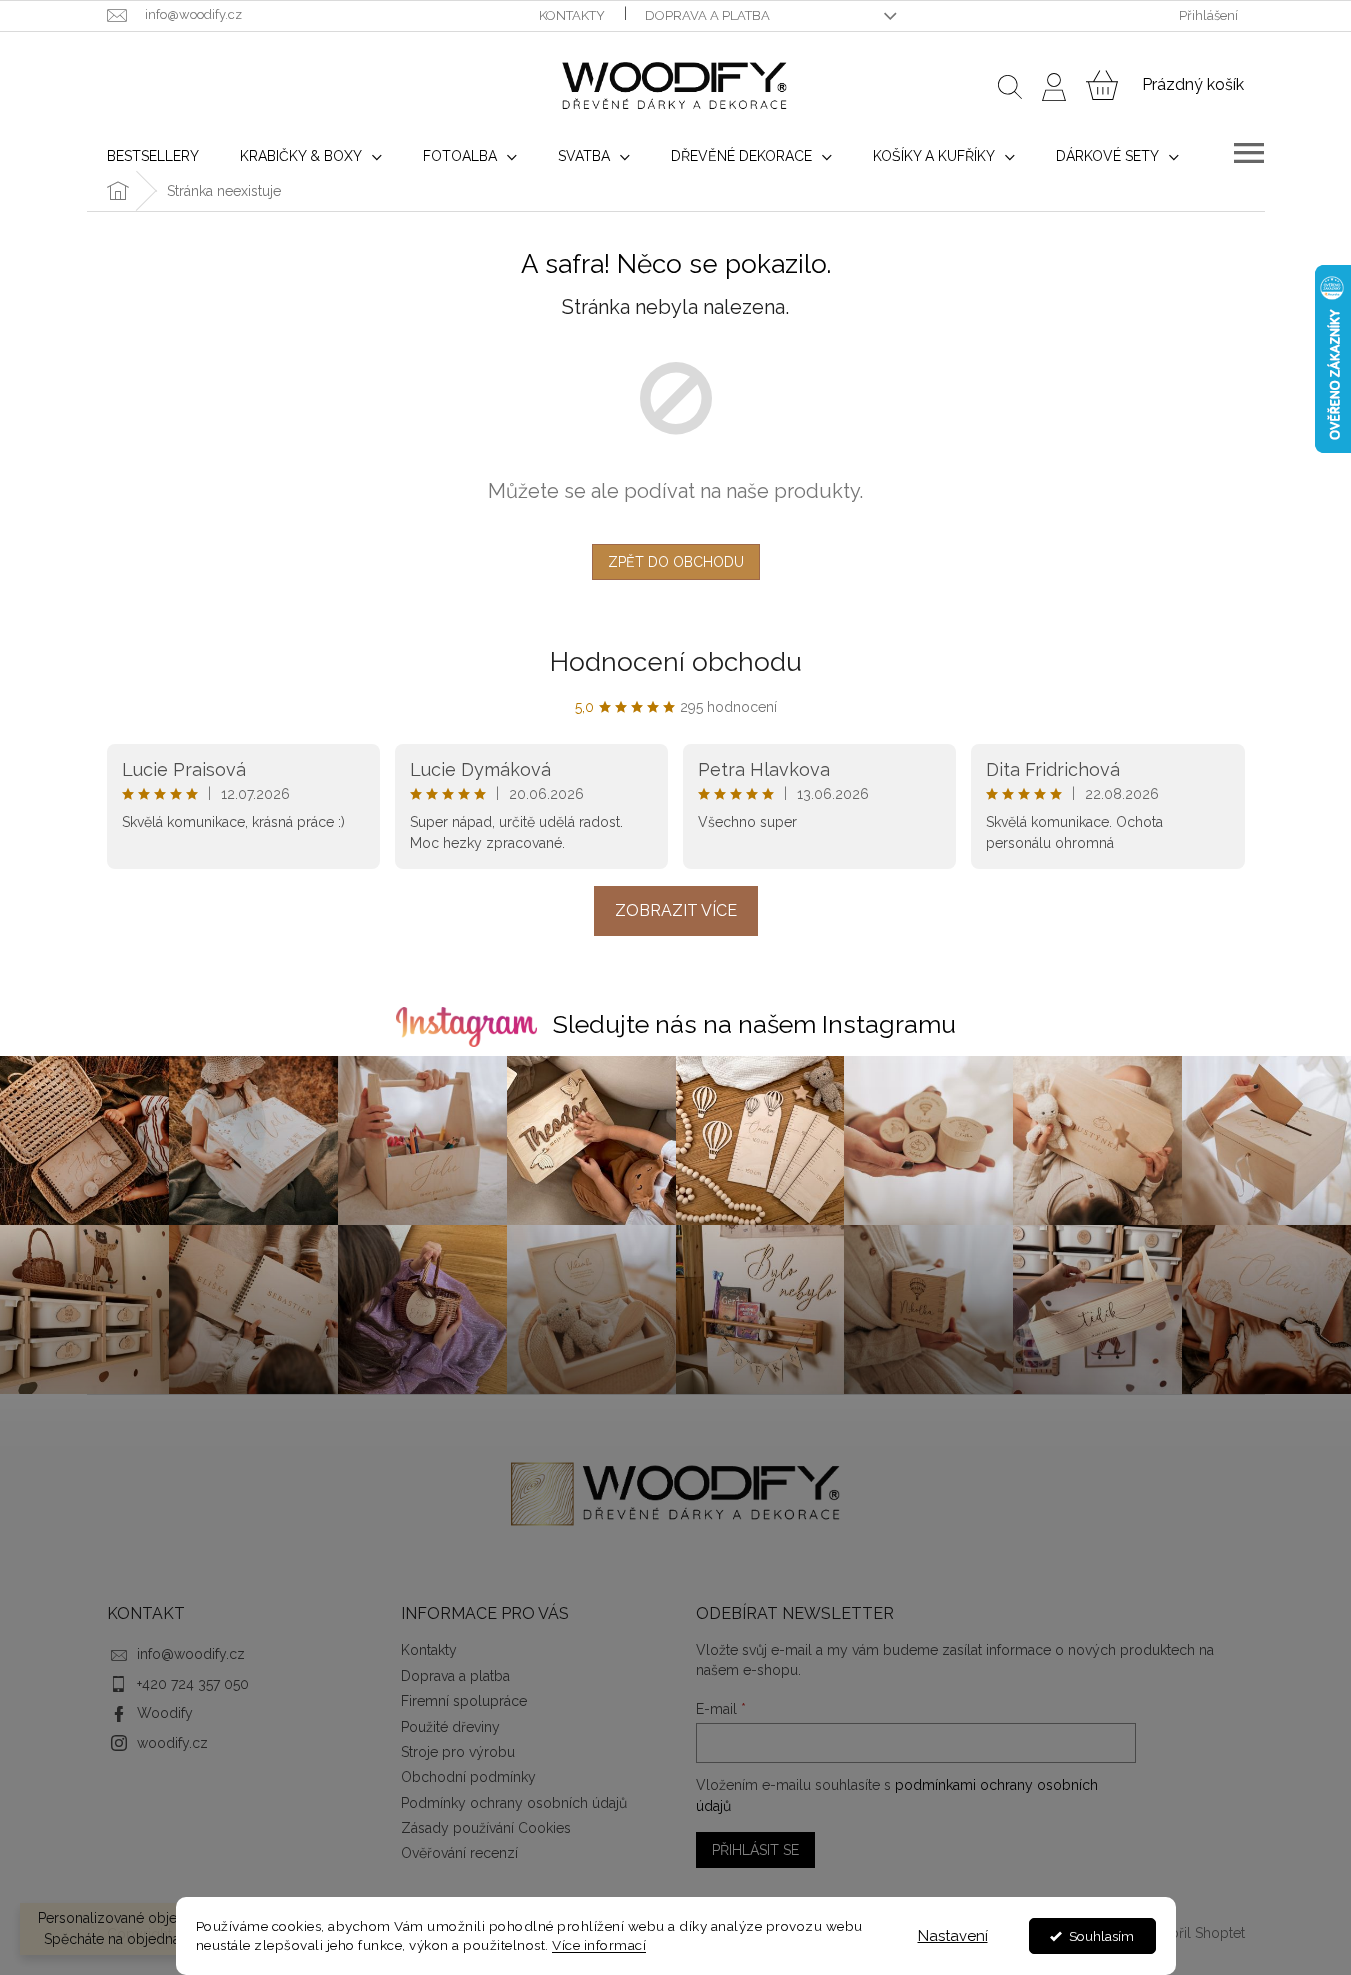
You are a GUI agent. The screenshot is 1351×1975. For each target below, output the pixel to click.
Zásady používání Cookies (486, 1828)
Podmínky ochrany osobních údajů (514, 1803)
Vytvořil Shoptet (1193, 1933)
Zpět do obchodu (676, 562)
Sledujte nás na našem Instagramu (754, 1024)
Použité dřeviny (450, 1727)
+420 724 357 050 (193, 1684)
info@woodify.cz (191, 1654)
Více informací (599, 1945)
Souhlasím (1101, 1936)
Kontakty (572, 15)
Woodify (165, 1713)
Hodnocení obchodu (676, 662)
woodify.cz (172, 1743)
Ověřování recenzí (459, 1853)
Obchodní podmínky (468, 1777)
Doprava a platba (707, 15)
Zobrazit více (676, 910)
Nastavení (953, 1936)
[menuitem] (153, 156)
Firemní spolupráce (464, 1701)
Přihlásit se (755, 1850)
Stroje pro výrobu (458, 1752)
